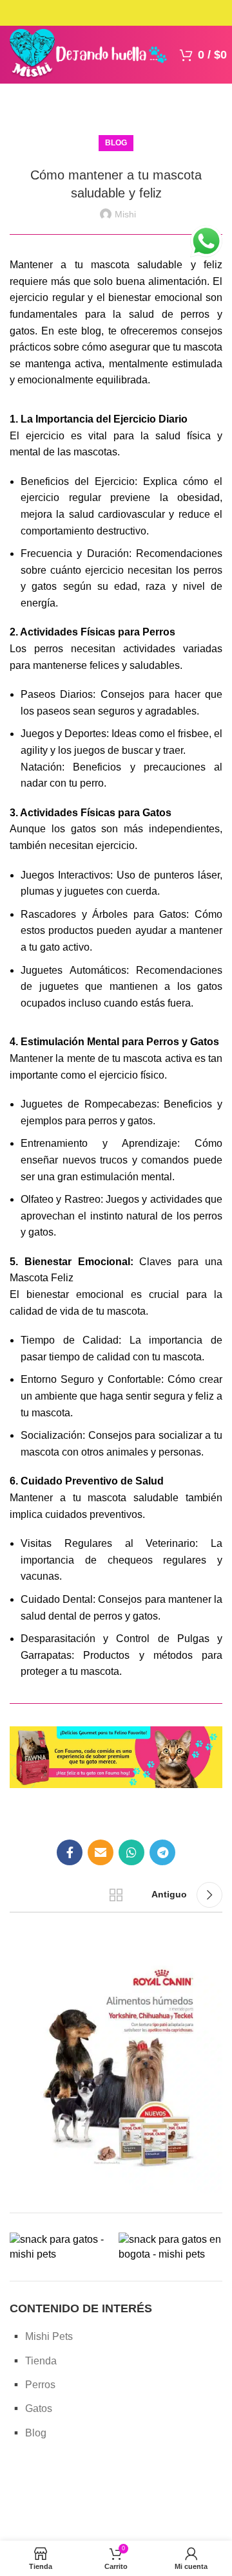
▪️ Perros (33, 2385)
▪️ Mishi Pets (41, 2336)
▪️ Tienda (33, 2361)
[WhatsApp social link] (131, 1852)
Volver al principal (116, 1895)
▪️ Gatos (31, 2408)
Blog (116, 143)
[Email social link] (101, 1852)
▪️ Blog (28, 2433)
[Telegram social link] (162, 1852)
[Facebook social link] (70, 1852)
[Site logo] (88, 54)
